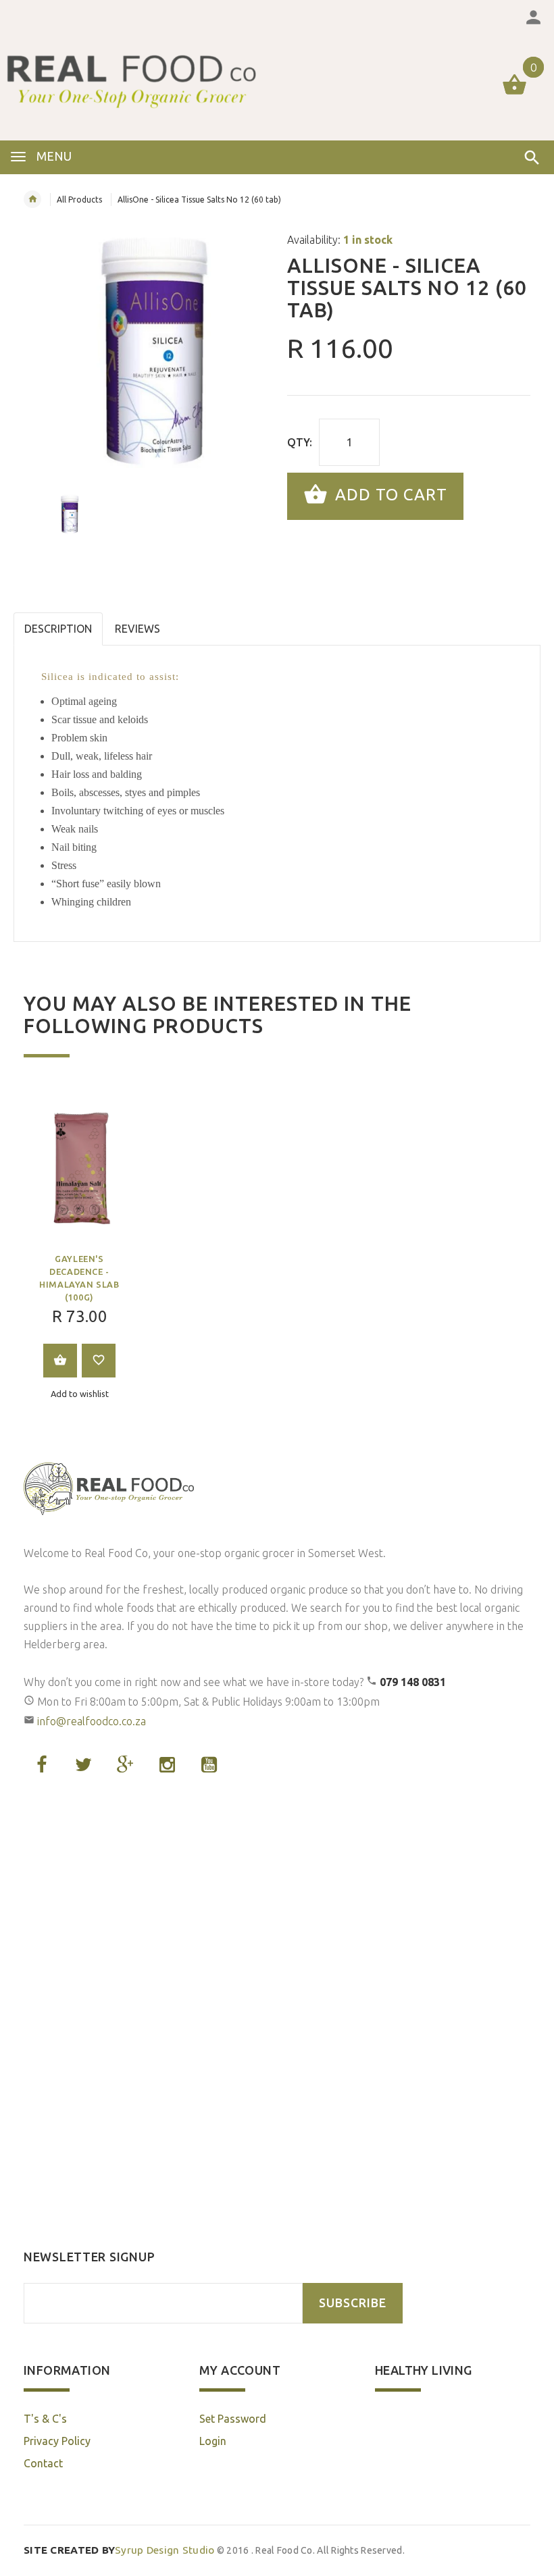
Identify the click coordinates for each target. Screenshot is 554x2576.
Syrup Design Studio (119, 2550)
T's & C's (45, 2419)
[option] (145, 352)
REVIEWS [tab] (137, 629)
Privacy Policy (57, 2441)
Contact (43, 2463)
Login (213, 2441)
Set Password (233, 2419)
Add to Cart (389, 495)
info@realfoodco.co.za (92, 1721)
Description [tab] (58, 629)
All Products (79, 200)
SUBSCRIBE (353, 2303)
